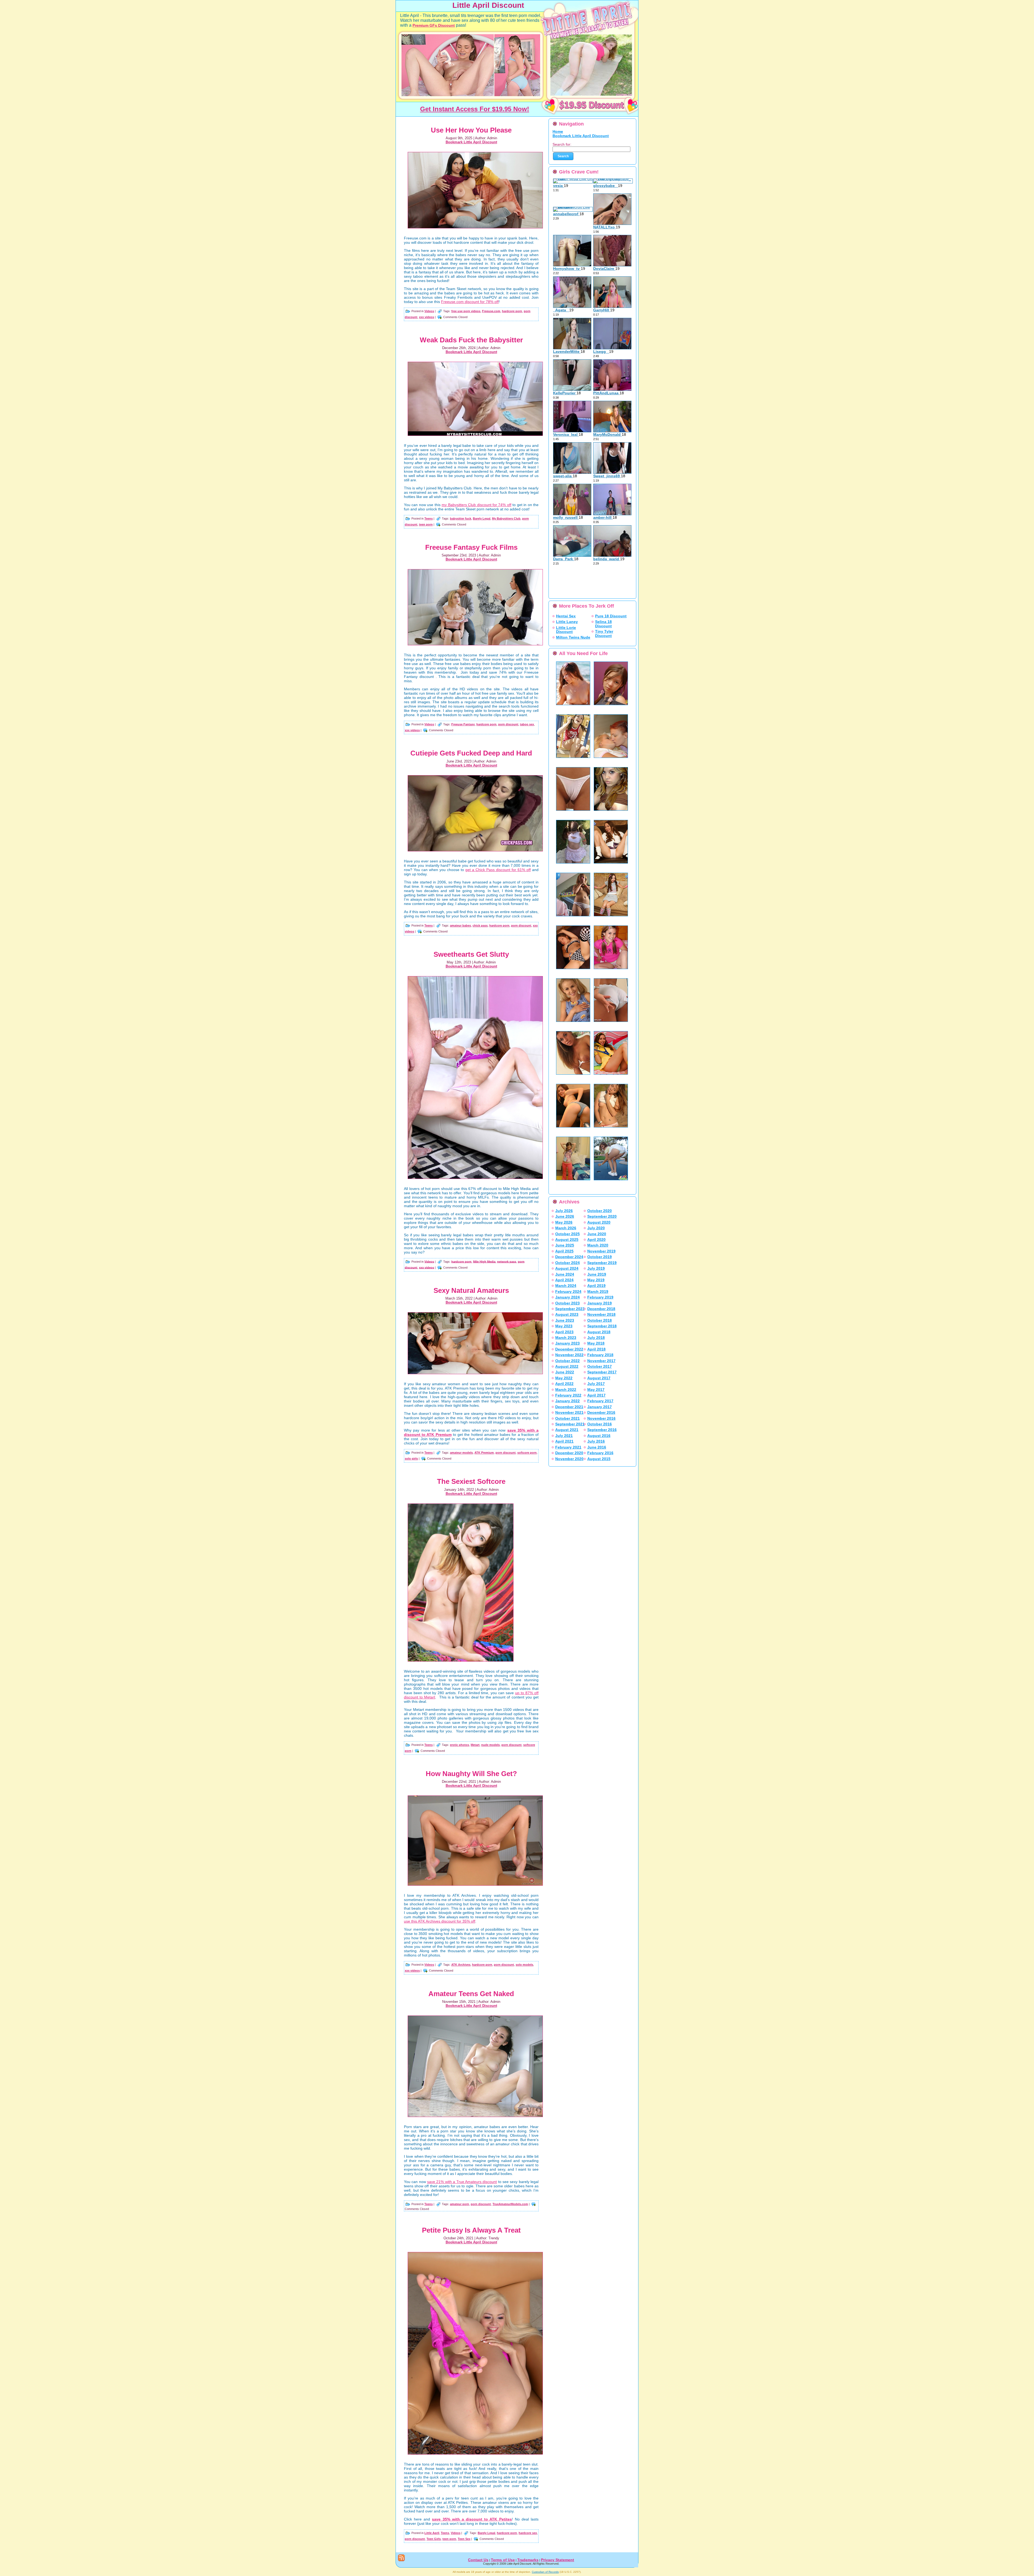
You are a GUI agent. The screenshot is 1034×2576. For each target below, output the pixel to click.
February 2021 (568, 1447)
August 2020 (599, 1222)
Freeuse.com (491, 311)
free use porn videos (466, 311)
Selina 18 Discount (603, 624)
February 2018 (600, 1355)
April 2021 (564, 1441)
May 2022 (564, 1378)
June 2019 (597, 1274)
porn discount (508, 724)
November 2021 (569, 1412)
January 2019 (600, 1303)
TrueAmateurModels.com (510, 2204)
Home (558, 131)
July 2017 (596, 1384)
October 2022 (567, 1361)
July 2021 (564, 1436)
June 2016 (597, 1447)
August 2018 (599, 1332)
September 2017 (602, 1372)
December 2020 (569, 1453)
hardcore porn (512, 311)
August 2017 (599, 1378)
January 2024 (567, 1297)
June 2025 (565, 1245)
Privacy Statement (558, 2560)
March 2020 (598, 1245)
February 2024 (568, 1292)
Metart (475, 1745)
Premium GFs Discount (434, 25)
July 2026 (564, 1211)
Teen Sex (464, 2539)
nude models (490, 1745)
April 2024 (564, 1280)
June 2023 (565, 1320)
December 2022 (569, 1349)
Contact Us (478, 2560)
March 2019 (598, 1292)
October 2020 (600, 1211)
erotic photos (460, 1745)
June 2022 (565, 1372)
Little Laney (567, 622)
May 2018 (596, 1343)
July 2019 (596, 1268)
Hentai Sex (566, 616)
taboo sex (527, 724)
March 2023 (566, 1338)
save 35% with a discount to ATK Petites (472, 2519)
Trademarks (528, 2560)
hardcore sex (528, 2533)
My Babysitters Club (506, 518)
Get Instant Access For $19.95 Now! (475, 109)
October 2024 (567, 1263)
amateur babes (460, 925)
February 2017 (600, 1401)
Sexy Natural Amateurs (471, 1290)
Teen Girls (434, 2539)
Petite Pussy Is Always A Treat (471, 2230)
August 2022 (567, 1366)
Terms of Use (503, 2560)
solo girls (411, 1458)
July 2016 (596, 1441)
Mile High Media (484, 1261)
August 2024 (567, 1268)
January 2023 (567, 1343)
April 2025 (564, 1251)
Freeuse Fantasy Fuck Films (471, 547)
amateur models (461, 1453)
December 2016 (601, 1412)
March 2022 (566, 1390)
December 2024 (569, 1257)
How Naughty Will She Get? (471, 1774)
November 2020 (569, 1459)
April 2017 (596, 1395)
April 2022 (564, 1384)
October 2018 (600, 1320)
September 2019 (602, 1263)
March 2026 (566, 1228)
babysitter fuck (461, 518)
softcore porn (527, 1453)
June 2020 (597, 1234)
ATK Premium (484, 1453)
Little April (432, 2533)
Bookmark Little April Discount (471, 142)
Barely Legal (482, 518)
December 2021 (569, 1407)
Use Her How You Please (471, 130)
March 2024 (566, 1286)
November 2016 (601, 1418)
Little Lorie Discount (566, 630)
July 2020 (596, 1228)
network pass (507, 1261)
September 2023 (570, 1309)
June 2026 (565, 1216)
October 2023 (567, 1303)
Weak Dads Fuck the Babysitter (471, 340)
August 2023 (567, 1314)
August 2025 (567, 1240)
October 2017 (600, 1366)
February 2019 (600, 1297)
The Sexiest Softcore (471, 1481)
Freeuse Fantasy (463, 724)
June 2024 (565, 1274)
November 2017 (601, 1361)
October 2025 (567, 1234)
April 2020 (596, 1240)
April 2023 (564, 1332)
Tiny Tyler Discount (604, 633)
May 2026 (564, 1222)
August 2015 (599, 1459)
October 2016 (600, 1424)
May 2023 (564, 1326)
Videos (429, 311)
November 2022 (569, 1355)
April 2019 (596, 1286)
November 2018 (601, 1314)
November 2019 (601, 1251)
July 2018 (596, 1338)
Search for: (562, 144)
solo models (524, 1965)
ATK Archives (461, 1965)
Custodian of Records (545, 2572)
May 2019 (596, 1280)
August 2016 (599, 1436)
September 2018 (602, 1326)
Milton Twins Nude (573, 637)
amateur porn (460, 2204)
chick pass (480, 925)
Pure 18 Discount (611, 616)
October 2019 (600, 1257)
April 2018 (596, 1349)
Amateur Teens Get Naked (471, 1994)
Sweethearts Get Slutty (471, 954)
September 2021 (570, 1424)
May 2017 (596, 1390)
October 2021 (567, 1418)
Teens (429, 518)
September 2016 (602, 1430)
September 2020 (602, 1216)
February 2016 (600, 1453)
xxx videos (427, 317)
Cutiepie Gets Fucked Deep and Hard (471, 753)
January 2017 (600, 1407)
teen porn (426, 524)
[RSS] (401, 2558)
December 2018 (601, 1309)
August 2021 (567, 1430)
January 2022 (567, 1401)
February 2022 (568, 1395)
